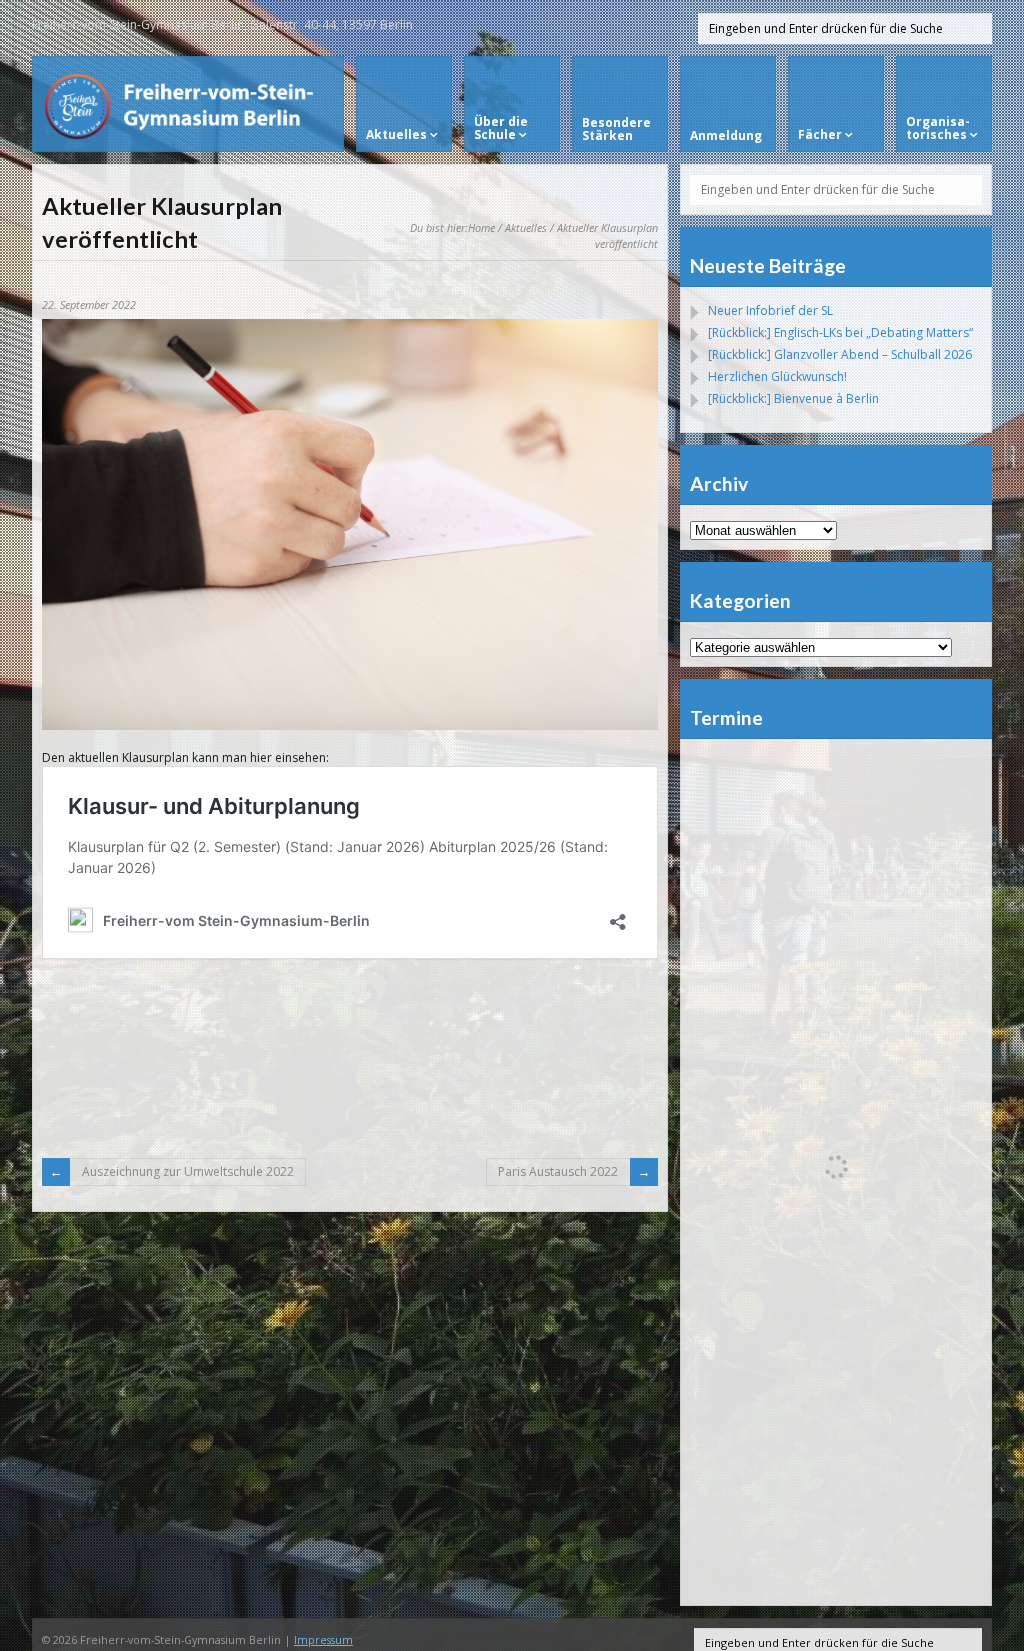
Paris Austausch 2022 (558, 1171)
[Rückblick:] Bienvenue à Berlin (793, 398)
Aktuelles (526, 227)
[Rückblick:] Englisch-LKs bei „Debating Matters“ (840, 332)
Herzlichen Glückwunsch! (777, 376)
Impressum (323, 1639)
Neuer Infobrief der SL (770, 310)
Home (481, 227)
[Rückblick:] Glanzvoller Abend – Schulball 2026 (840, 354)
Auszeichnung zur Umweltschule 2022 (188, 1171)
